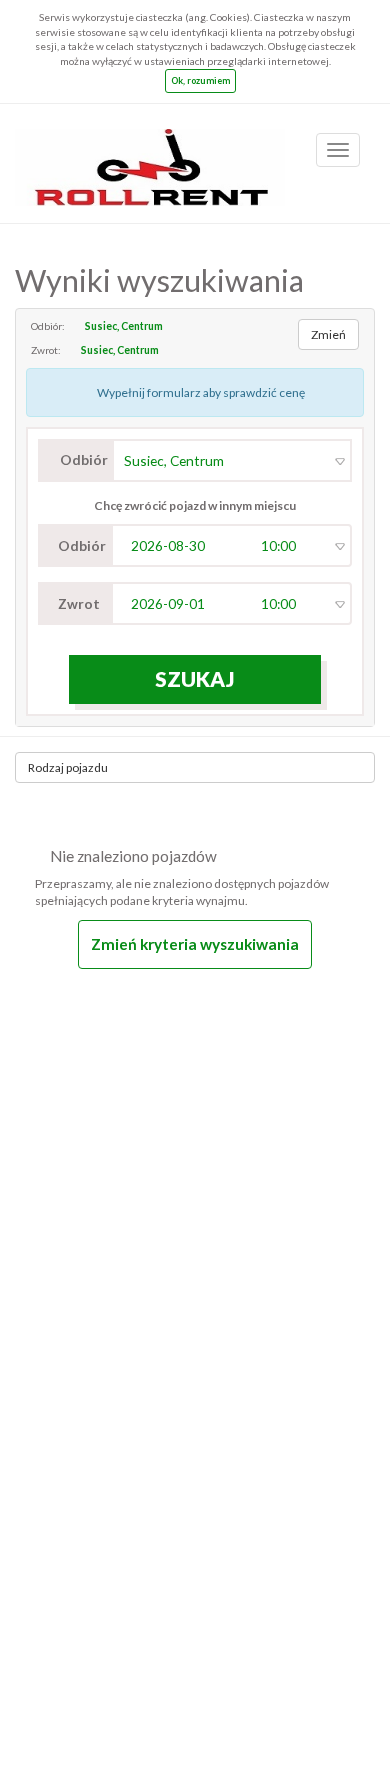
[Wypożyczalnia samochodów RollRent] (150, 154)
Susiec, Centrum (124, 326)
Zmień (328, 334)
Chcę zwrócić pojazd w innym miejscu (195, 505)
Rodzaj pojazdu (68, 767)
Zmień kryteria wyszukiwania (195, 944)
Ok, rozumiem (200, 80)
